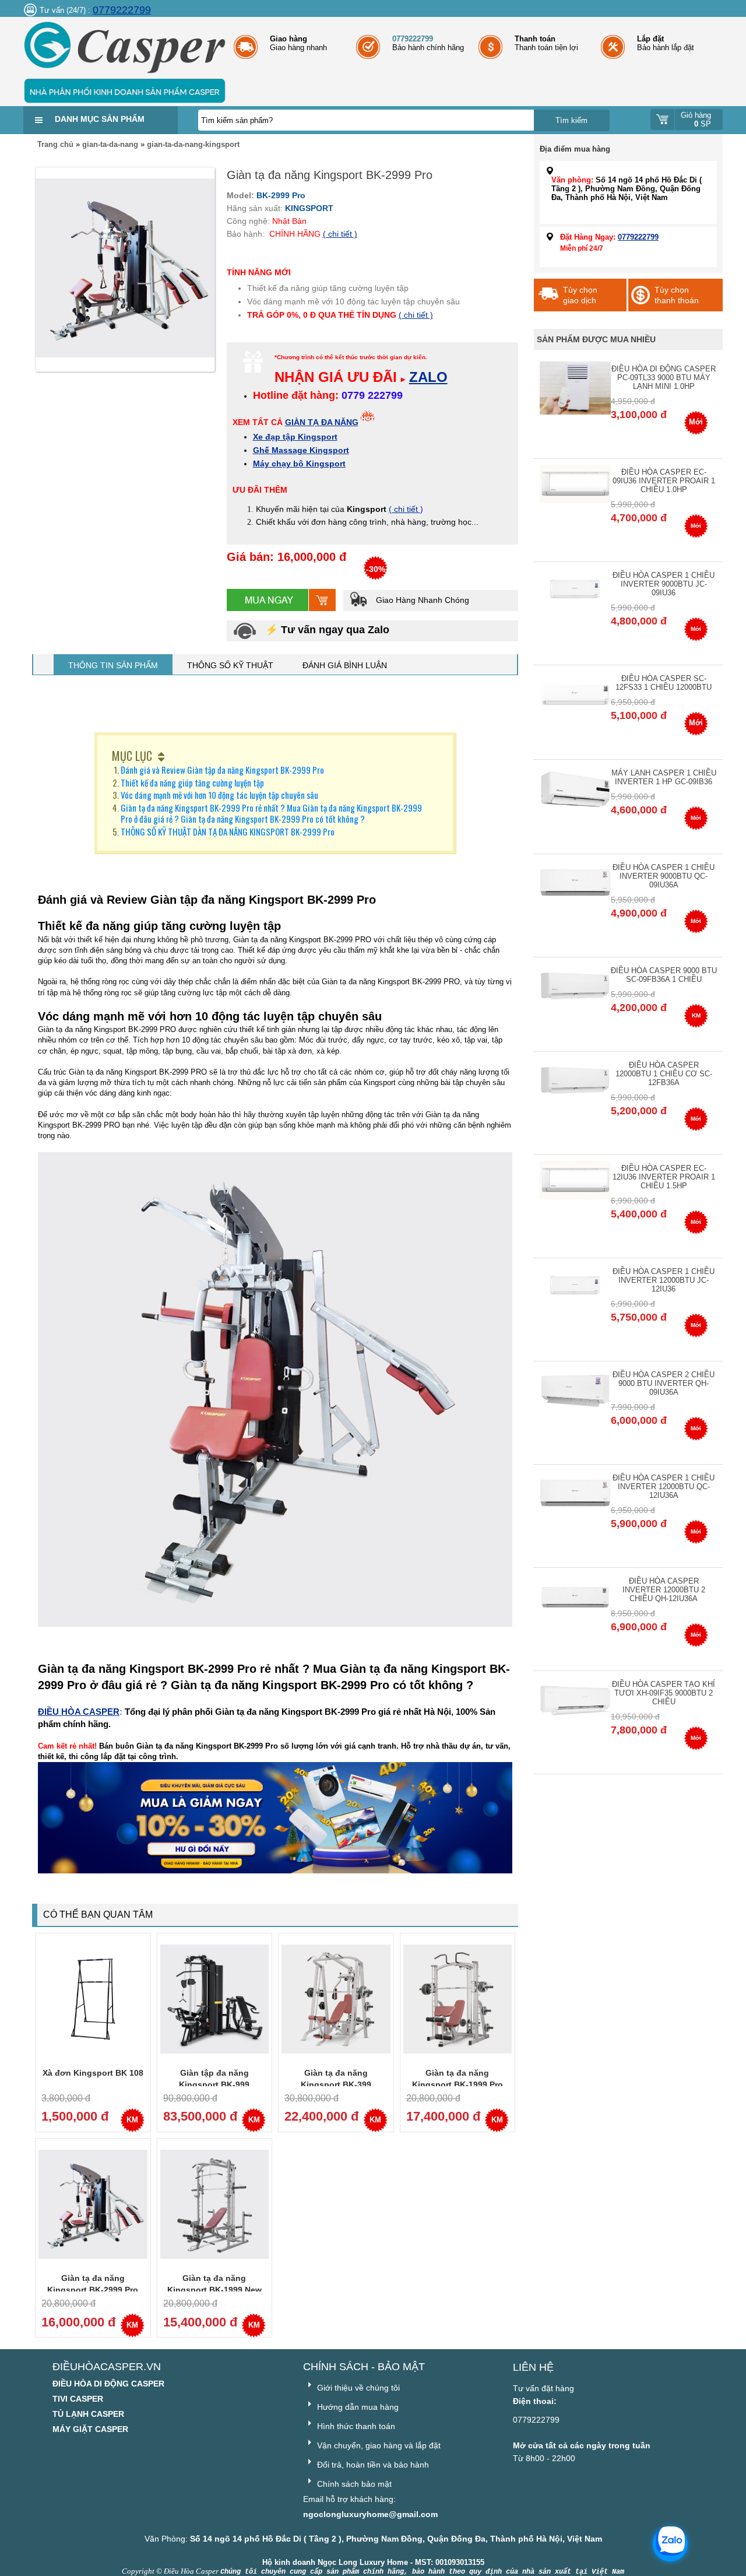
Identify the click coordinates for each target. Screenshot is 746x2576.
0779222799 (122, 10)
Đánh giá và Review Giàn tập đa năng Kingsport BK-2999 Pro (222, 770)
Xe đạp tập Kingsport (295, 437)
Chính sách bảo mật (353, 2484)
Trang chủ (55, 144)
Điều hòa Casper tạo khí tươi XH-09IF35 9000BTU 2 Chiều (664, 1693)
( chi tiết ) (340, 234)
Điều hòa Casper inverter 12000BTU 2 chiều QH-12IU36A (664, 1590)
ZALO (428, 377)
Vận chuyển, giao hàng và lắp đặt (378, 2445)
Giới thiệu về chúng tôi (357, 2388)
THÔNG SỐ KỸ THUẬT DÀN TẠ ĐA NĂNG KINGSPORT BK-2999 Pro (228, 831)
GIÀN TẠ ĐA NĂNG (322, 422)
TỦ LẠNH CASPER (88, 2414)
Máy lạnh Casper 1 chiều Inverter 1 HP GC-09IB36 (664, 777)
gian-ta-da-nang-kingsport (193, 144)
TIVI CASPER (78, 2399)
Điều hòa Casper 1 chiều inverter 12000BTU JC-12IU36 (664, 1280)
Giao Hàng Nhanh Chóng (421, 600)
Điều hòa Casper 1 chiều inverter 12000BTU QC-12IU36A (664, 1487)
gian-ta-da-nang (110, 144)
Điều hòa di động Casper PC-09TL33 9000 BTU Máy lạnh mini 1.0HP (664, 378)
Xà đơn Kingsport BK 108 (93, 2073)
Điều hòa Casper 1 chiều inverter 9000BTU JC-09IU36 (664, 584)
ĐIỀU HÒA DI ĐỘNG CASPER (108, 2384)
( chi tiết (404, 509)
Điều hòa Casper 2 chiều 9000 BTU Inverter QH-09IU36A (664, 1383)
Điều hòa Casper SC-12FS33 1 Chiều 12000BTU (664, 683)
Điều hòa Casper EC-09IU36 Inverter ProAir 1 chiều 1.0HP (664, 481)
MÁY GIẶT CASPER (90, 2429)
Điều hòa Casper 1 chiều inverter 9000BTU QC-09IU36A (664, 876)
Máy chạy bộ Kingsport (299, 464)
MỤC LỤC (132, 756)
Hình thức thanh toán (355, 2426)
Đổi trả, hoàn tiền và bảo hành (372, 2465)
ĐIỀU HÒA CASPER (79, 1712)
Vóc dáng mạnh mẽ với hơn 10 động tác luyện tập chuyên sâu (219, 795)
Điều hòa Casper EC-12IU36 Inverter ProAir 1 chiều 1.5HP (664, 1177)
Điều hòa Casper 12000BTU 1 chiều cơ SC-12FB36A (664, 1074)
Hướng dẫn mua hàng (357, 2407)
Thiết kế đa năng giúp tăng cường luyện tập (192, 782)
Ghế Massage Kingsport (301, 450)
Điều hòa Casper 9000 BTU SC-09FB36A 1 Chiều (664, 975)
